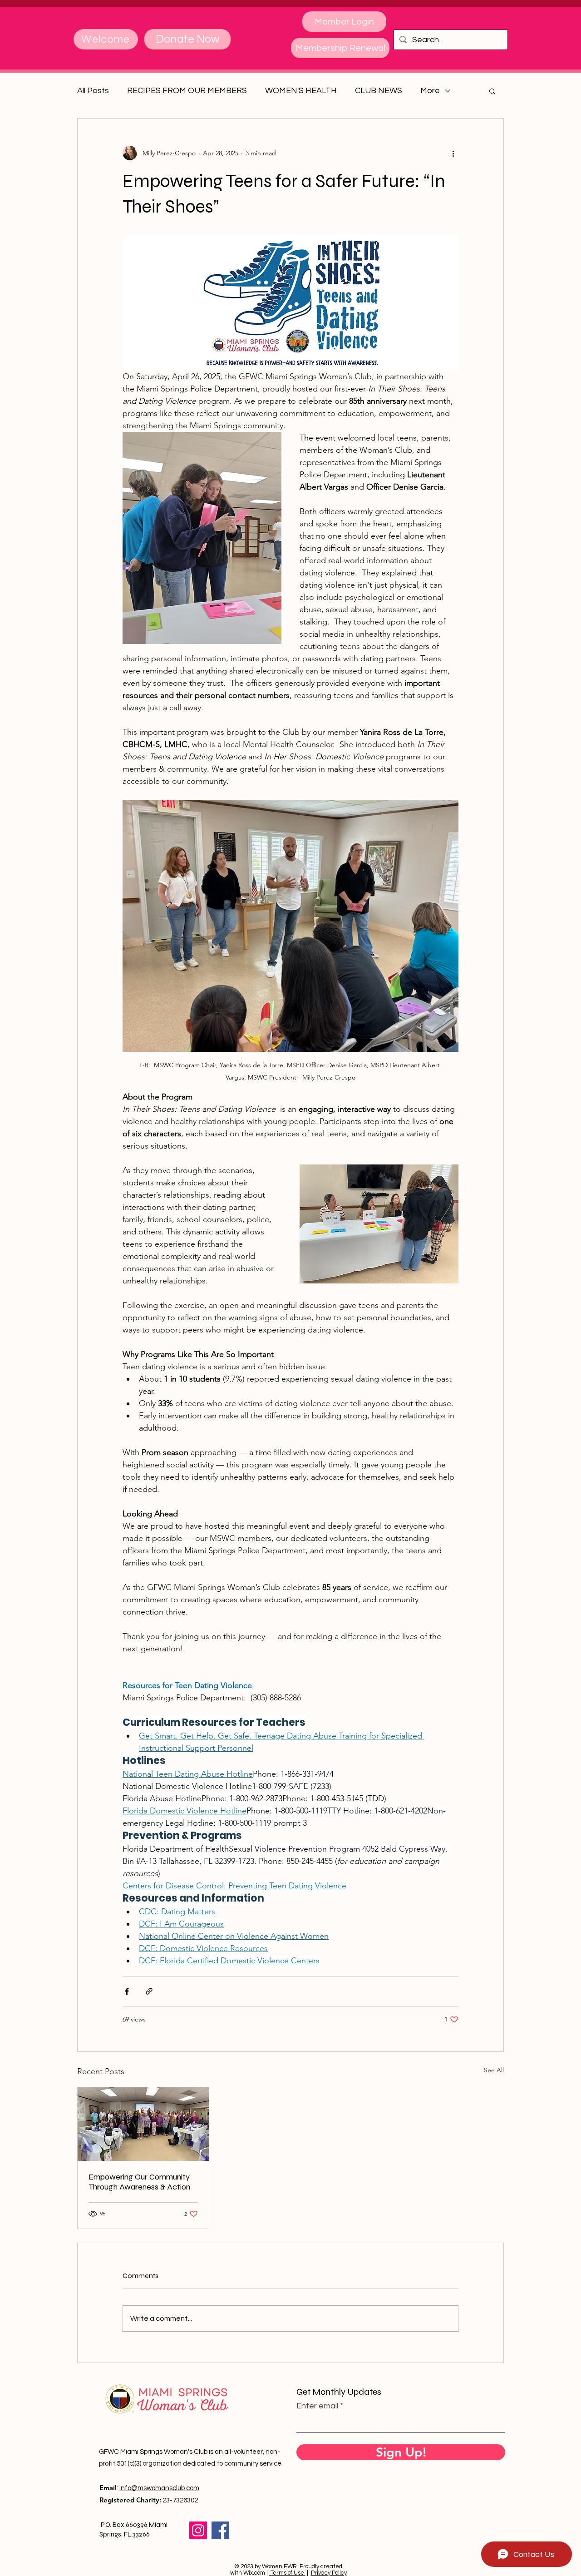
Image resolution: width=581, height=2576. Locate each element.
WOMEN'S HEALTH (301, 91)
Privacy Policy (329, 2573)
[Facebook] (220, 2530)
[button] (492, 91)
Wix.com (254, 2573)
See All (494, 2070)
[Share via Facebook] (127, 1991)
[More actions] (453, 153)
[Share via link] (149, 1991)
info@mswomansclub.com (159, 2488)
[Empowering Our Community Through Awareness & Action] (143, 2124)
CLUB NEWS (379, 91)
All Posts (93, 91)
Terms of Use (287, 2573)
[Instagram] (198, 2530)
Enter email (317, 2406)
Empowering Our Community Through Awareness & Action (139, 2182)
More (430, 91)
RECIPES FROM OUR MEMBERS (187, 91)
